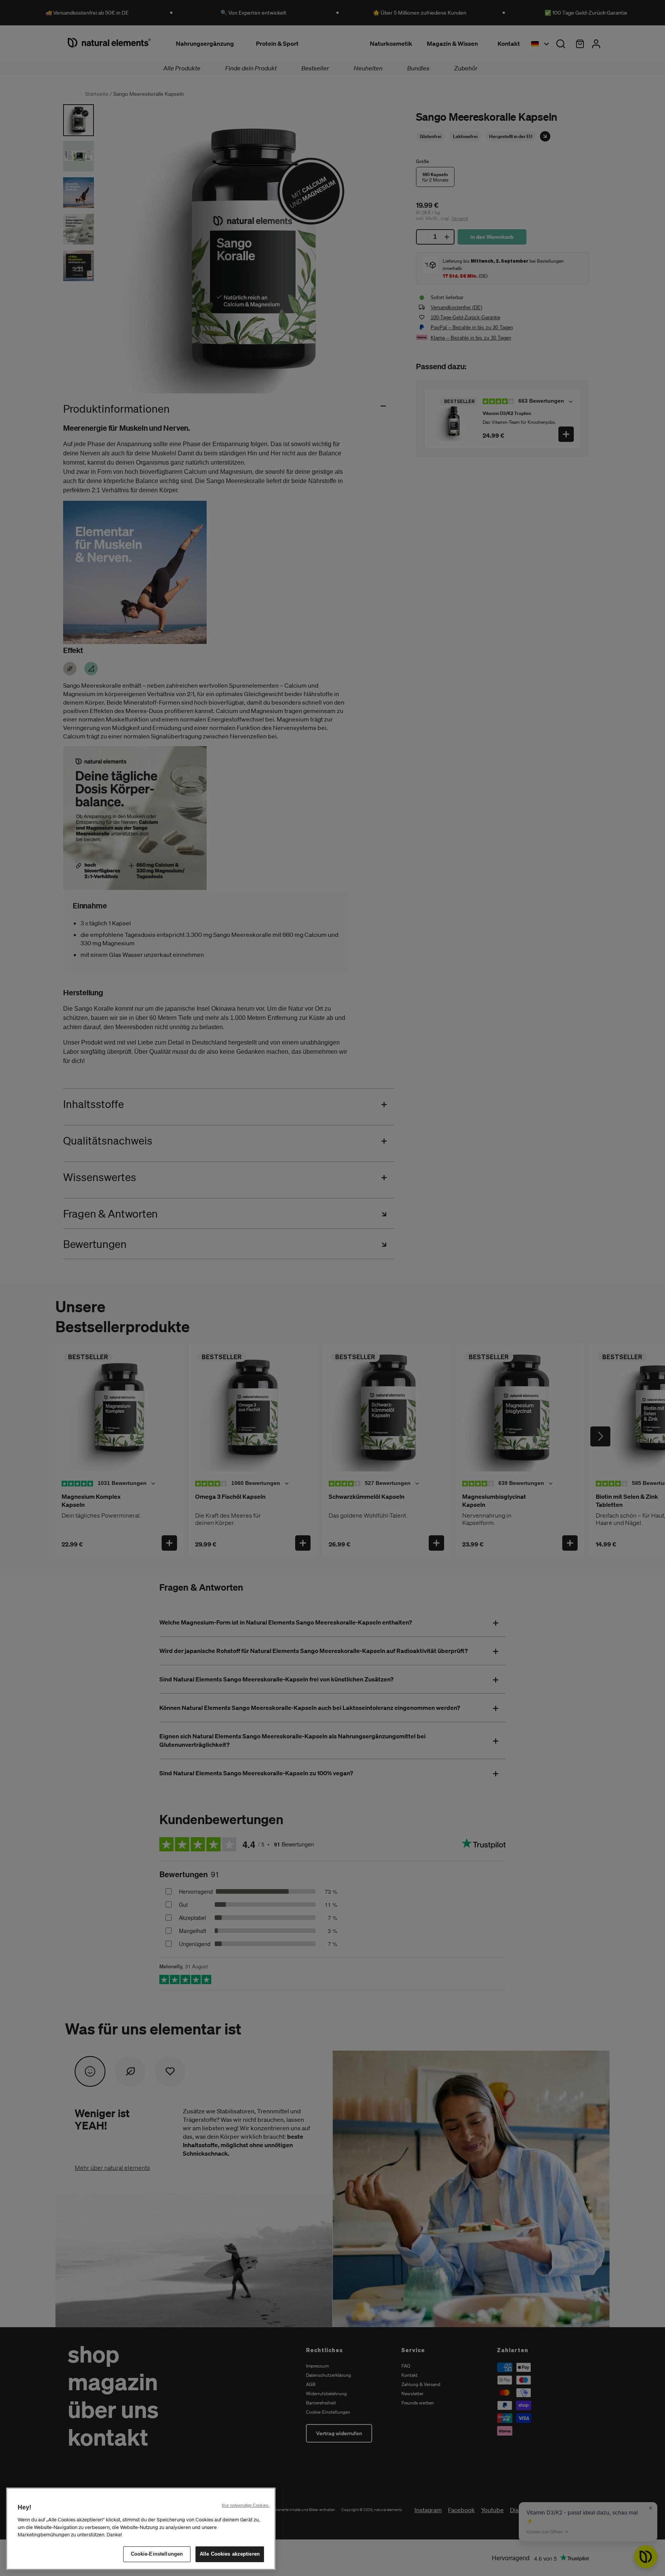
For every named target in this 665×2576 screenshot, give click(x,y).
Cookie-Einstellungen (157, 2554)
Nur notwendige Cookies (246, 2505)
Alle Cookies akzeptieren (230, 2554)
